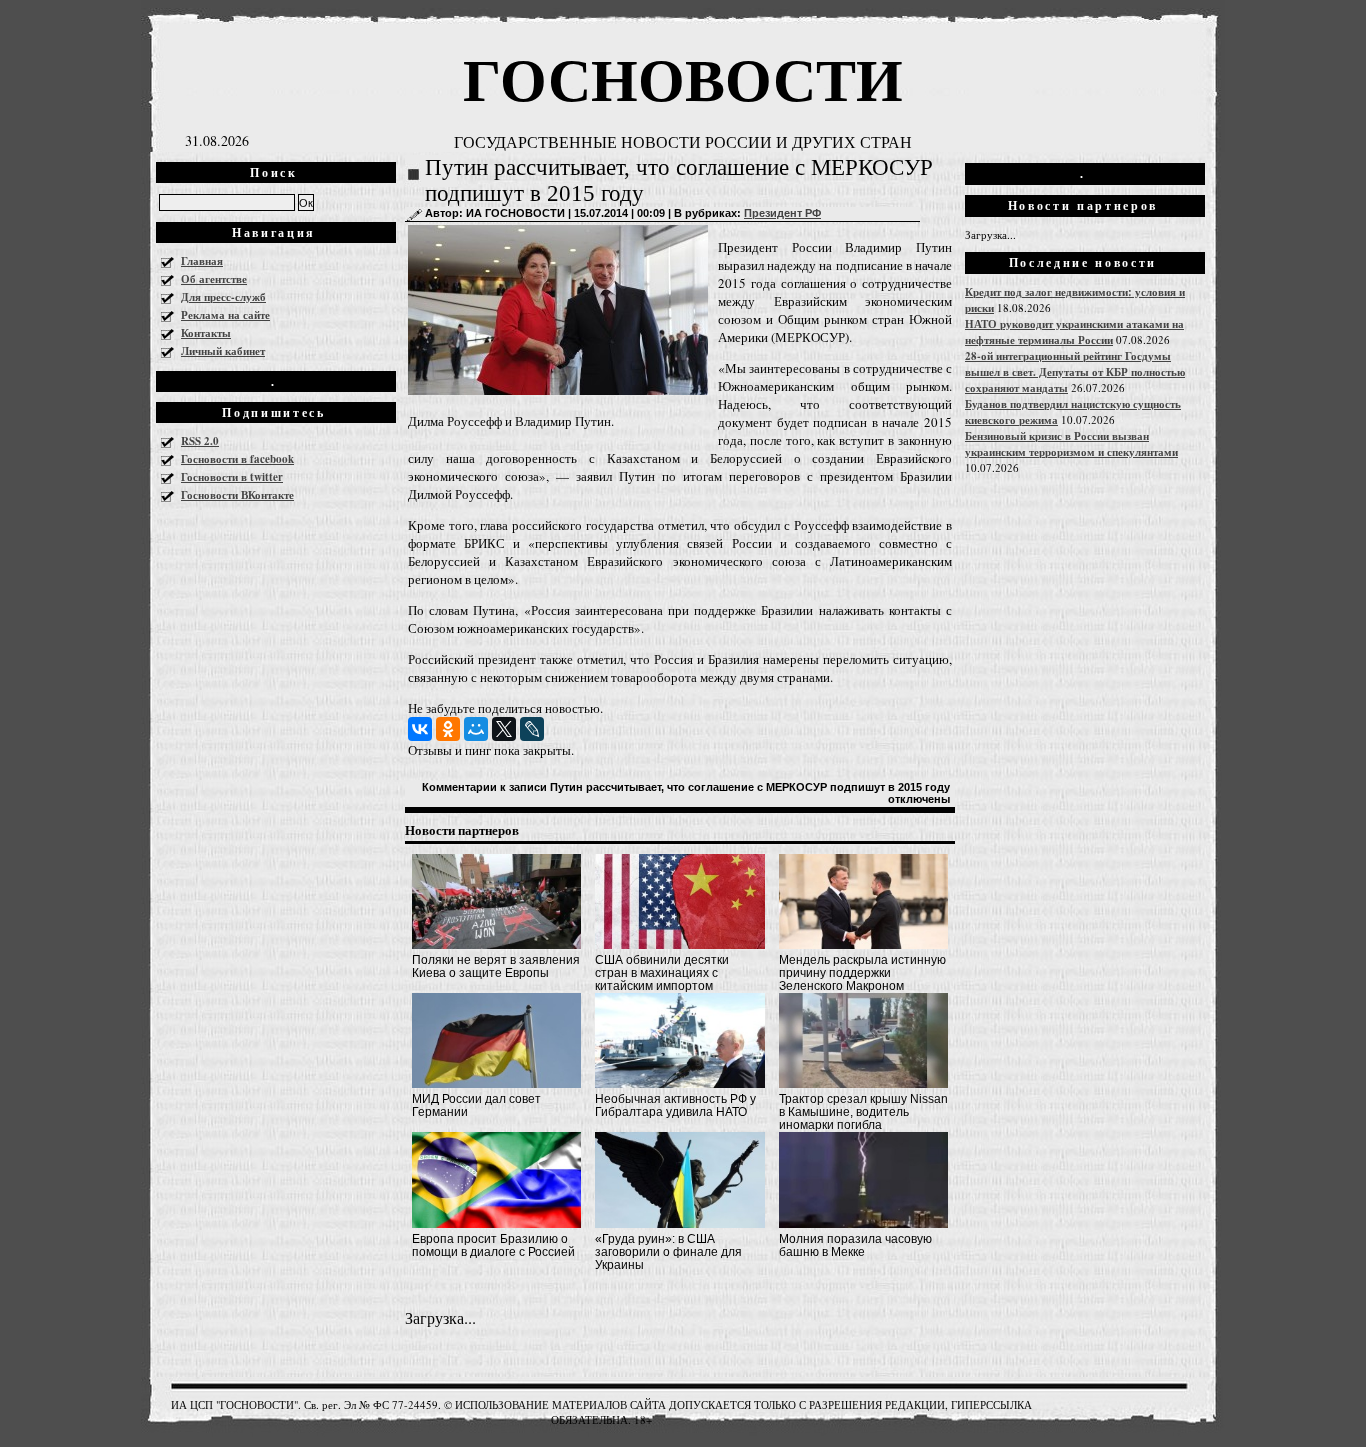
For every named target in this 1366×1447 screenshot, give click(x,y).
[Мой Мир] (476, 729)
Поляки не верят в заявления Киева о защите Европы (496, 966)
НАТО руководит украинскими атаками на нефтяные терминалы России (1074, 332)
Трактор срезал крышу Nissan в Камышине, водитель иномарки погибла (863, 1112)
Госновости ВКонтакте (237, 495)
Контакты (206, 333)
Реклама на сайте (225, 315)
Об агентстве (214, 279)
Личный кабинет (223, 351)
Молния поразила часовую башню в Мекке (855, 1245)
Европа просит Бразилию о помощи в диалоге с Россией (493, 1245)
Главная (202, 261)
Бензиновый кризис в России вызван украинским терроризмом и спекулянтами (1071, 444)
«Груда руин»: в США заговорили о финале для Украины (668, 1252)
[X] (504, 729)
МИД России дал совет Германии (476, 1105)
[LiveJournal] (532, 729)
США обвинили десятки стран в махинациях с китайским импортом (662, 973)
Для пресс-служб (223, 297)
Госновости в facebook (237, 459)
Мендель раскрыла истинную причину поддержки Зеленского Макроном (862, 973)
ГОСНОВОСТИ (683, 77)
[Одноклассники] (448, 729)
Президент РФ (782, 213)
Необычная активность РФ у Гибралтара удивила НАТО (675, 1105)
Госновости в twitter (232, 477)
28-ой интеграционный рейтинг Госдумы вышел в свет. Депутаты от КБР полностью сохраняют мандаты (1075, 372)
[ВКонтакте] (420, 729)
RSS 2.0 (200, 441)
